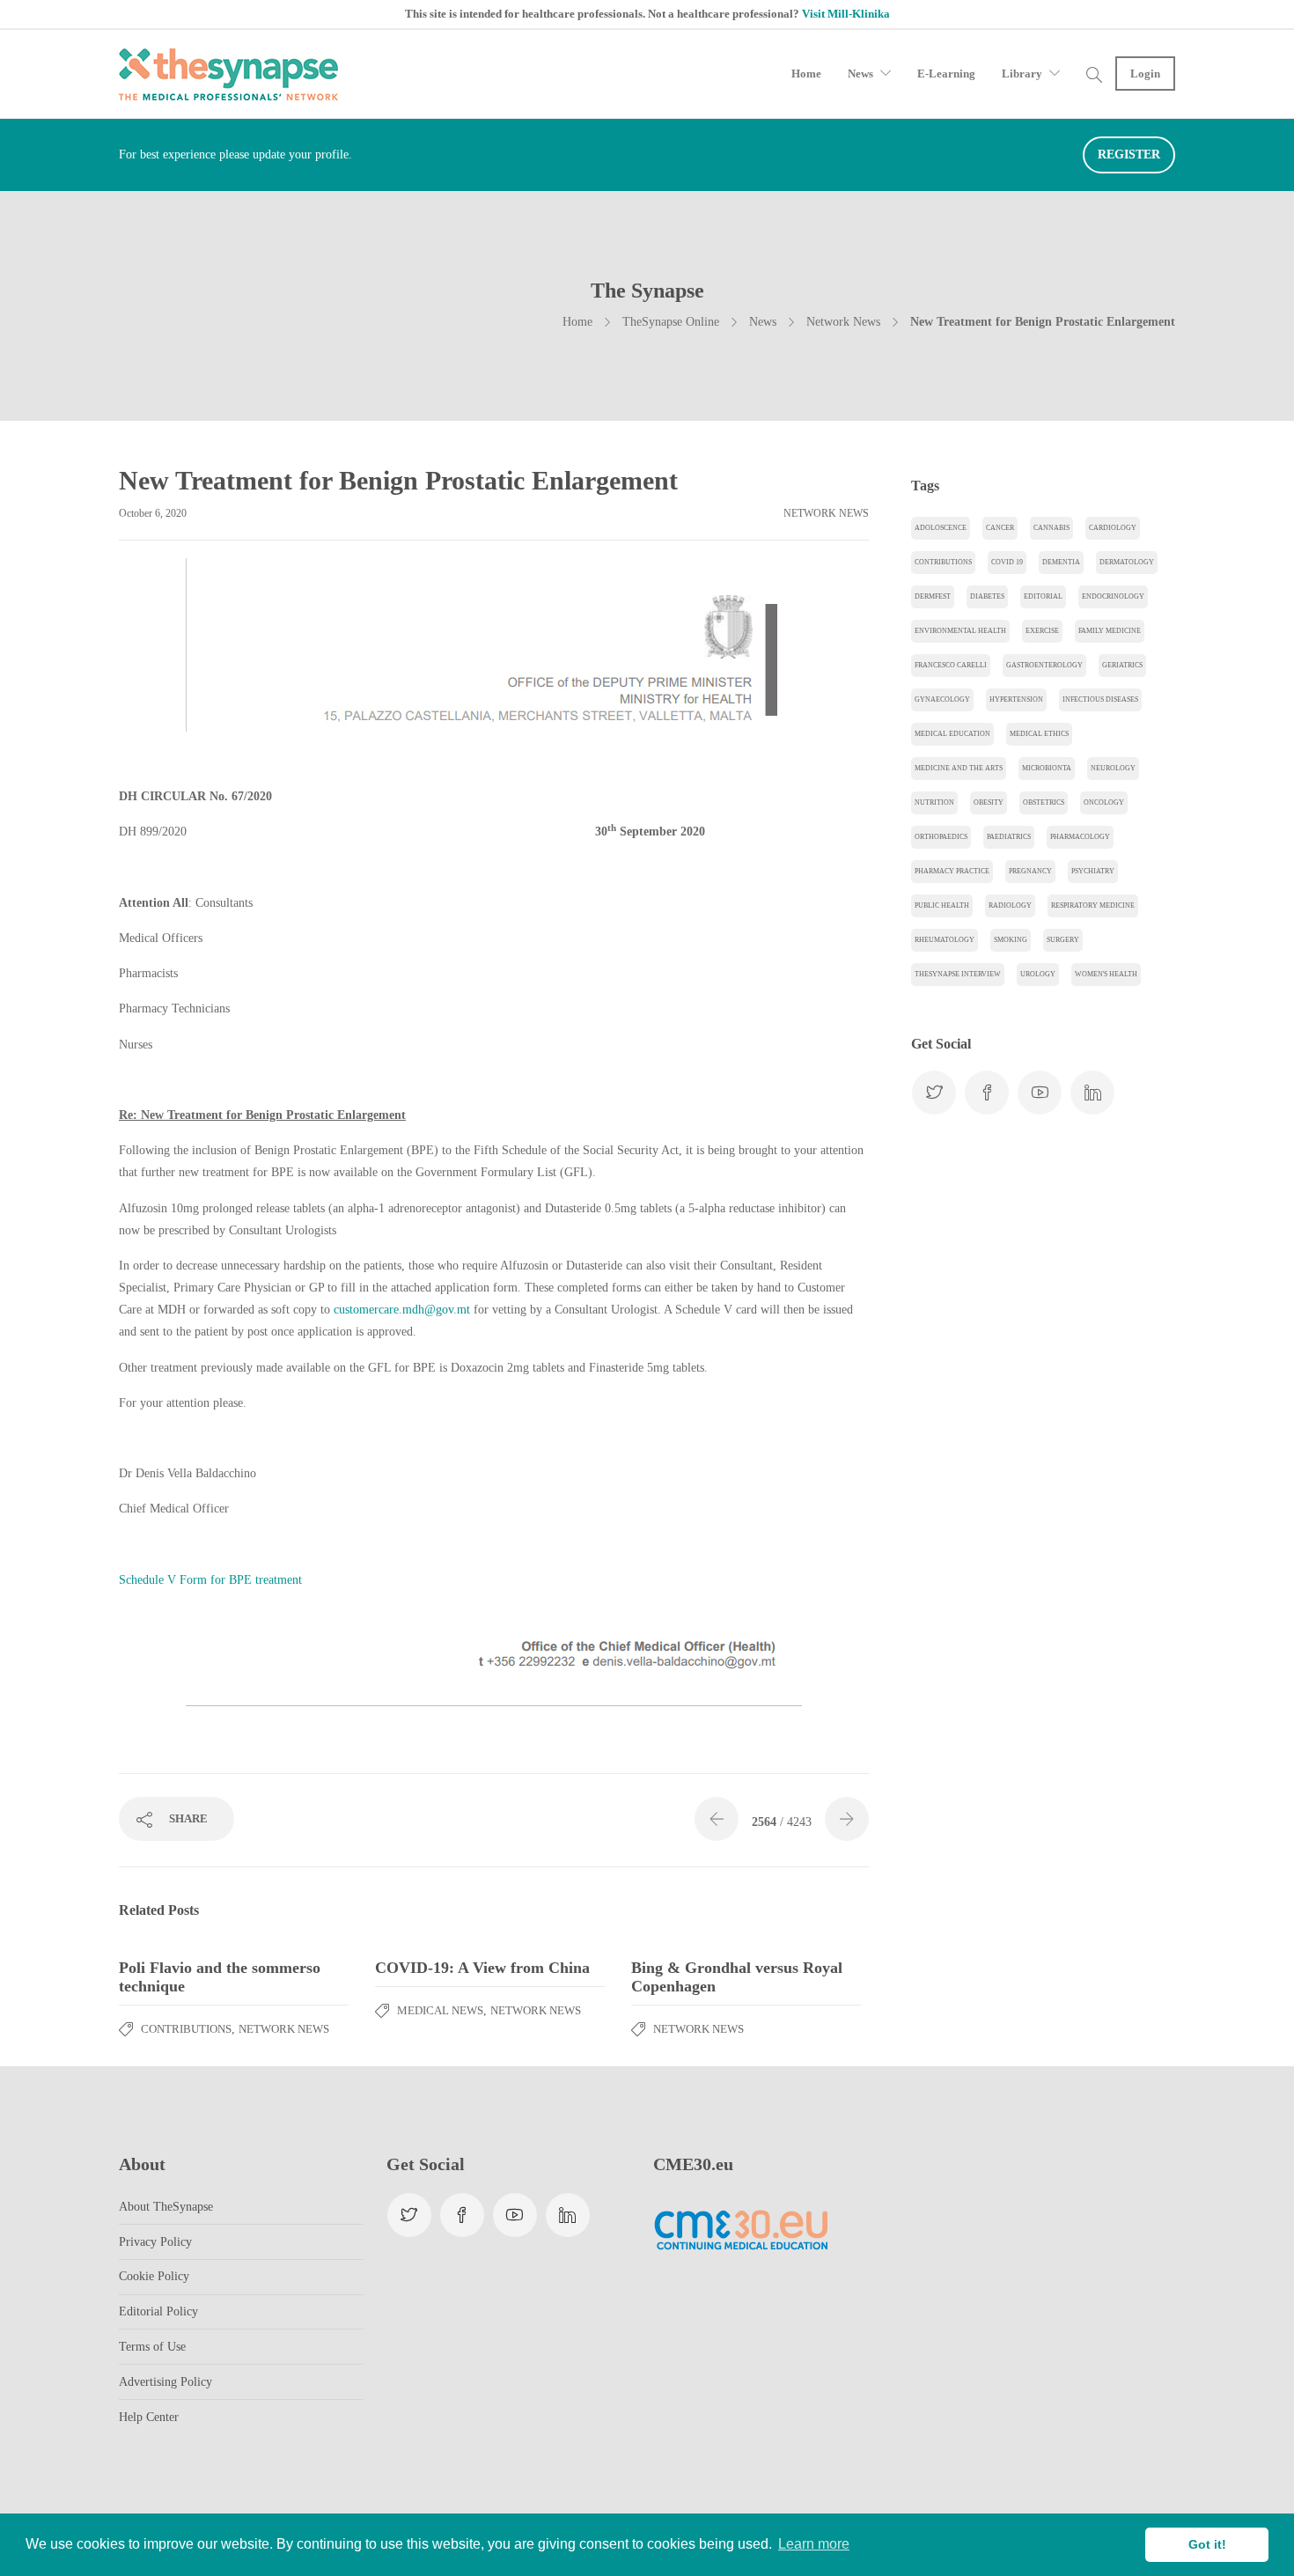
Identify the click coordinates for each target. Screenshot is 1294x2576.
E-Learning (946, 74)
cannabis (1051, 528)
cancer (1000, 528)
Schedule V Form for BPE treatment (210, 1580)
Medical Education (952, 734)
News (860, 74)
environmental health (960, 631)
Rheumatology (945, 940)
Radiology (1010, 905)
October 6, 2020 (153, 513)
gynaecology (942, 699)
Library (1022, 74)
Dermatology (1127, 562)
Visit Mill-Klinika (846, 14)
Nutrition (934, 802)
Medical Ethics (1039, 734)
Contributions (186, 2029)
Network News (843, 322)
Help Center (149, 2417)
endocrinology (1113, 596)
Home (806, 74)
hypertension (1016, 699)
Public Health (942, 905)
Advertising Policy (165, 2382)
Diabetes (987, 596)
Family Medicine (1110, 631)
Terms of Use (152, 2347)
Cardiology (1113, 528)
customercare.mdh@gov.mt (402, 1310)
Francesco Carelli (951, 665)
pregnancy (1030, 871)
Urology (1038, 974)
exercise (1042, 631)
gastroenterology (1044, 665)
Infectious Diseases (1100, 699)
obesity (989, 802)
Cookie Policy (154, 2276)
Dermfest (933, 596)
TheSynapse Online (671, 322)
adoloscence (941, 528)
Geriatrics (1122, 665)
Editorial (1043, 596)
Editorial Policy (158, 2311)
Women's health (1106, 974)
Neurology (1113, 768)
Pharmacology (1080, 837)
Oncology (1104, 802)
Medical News (440, 2010)
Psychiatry (1093, 871)
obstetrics (1044, 802)
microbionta (1047, 768)
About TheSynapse (166, 2207)
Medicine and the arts (959, 768)
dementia (1061, 562)
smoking (1011, 940)
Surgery (1063, 940)
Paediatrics (1009, 837)
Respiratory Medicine (1093, 905)
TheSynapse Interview (958, 974)
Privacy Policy (155, 2242)
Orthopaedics (941, 837)
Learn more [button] (814, 2544)
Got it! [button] (1207, 2544)
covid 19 (1007, 562)
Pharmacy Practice (952, 871)
